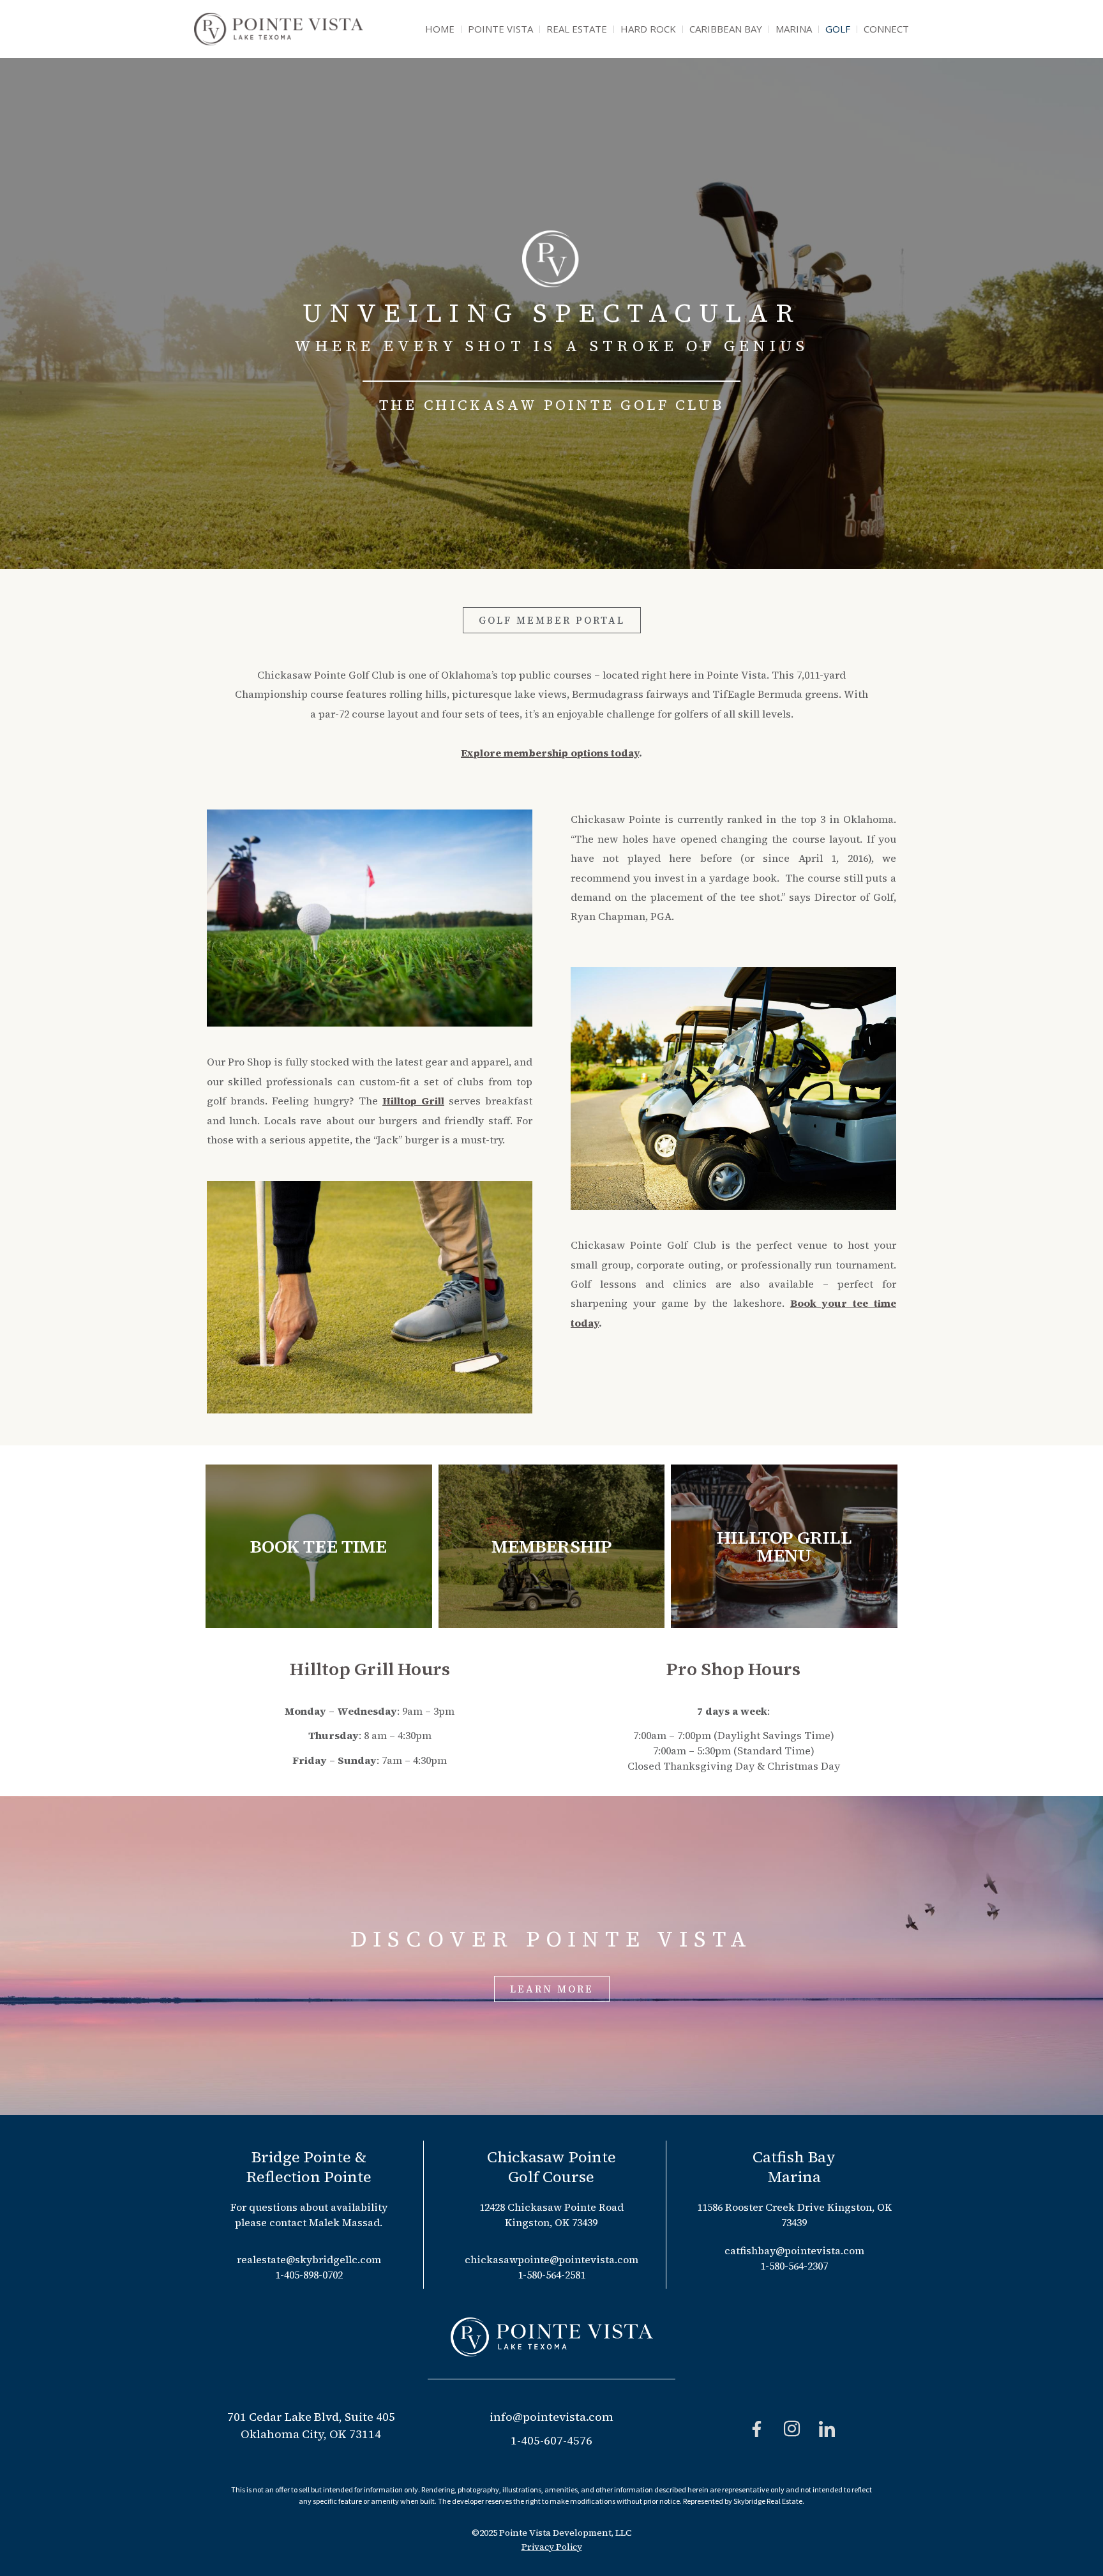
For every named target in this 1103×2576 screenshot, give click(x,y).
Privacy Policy (552, 2547)
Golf (838, 29)
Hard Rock (648, 29)
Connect (886, 29)
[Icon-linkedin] (827, 2429)
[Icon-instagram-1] (792, 2429)
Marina (794, 29)
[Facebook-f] (757, 2429)
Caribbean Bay (726, 29)
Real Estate (577, 29)
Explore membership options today (550, 753)
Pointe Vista (500, 29)
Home (440, 29)
